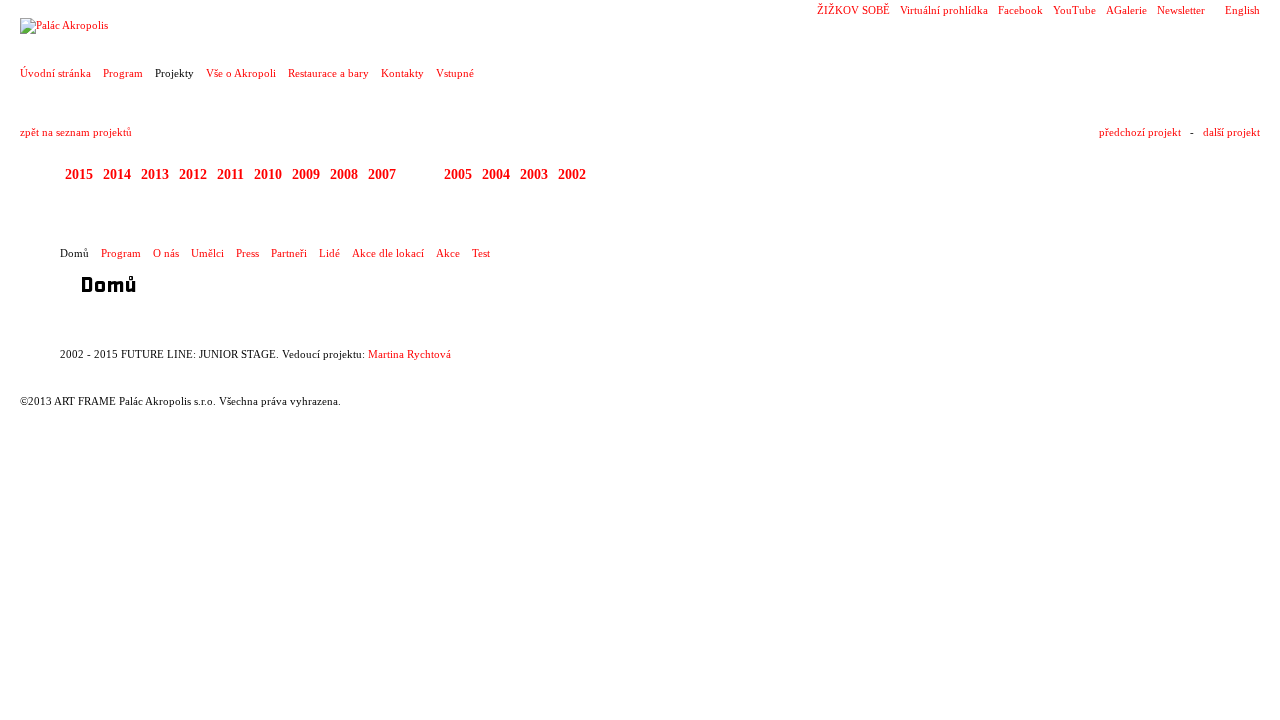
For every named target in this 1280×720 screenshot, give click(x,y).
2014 (117, 174)
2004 (496, 174)
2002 (572, 174)
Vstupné (455, 73)
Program (123, 73)
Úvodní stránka (55, 73)
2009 (306, 174)
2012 (193, 174)
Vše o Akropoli (241, 73)
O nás (166, 253)
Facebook (1020, 10)
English (1242, 10)
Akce (448, 253)
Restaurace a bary (328, 73)
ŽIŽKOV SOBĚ (853, 10)
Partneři (289, 253)
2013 (155, 174)
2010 (268, 174)
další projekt (1231, 132)
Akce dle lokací (388, 253)
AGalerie (1126, 10)
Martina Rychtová (409, 354)
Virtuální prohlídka (944, 10)
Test (481, 253)
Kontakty (402, 73)
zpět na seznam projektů (76, 132)
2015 (79, 174)
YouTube (1074, 10)
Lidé (329, 253)
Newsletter (1181, 10)
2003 (534, 174)
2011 (230, 174)
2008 (344, 174)
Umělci (207, 253)
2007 (382, 174)
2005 (458, 174)
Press (247, 253)
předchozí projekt (1140, 132)
